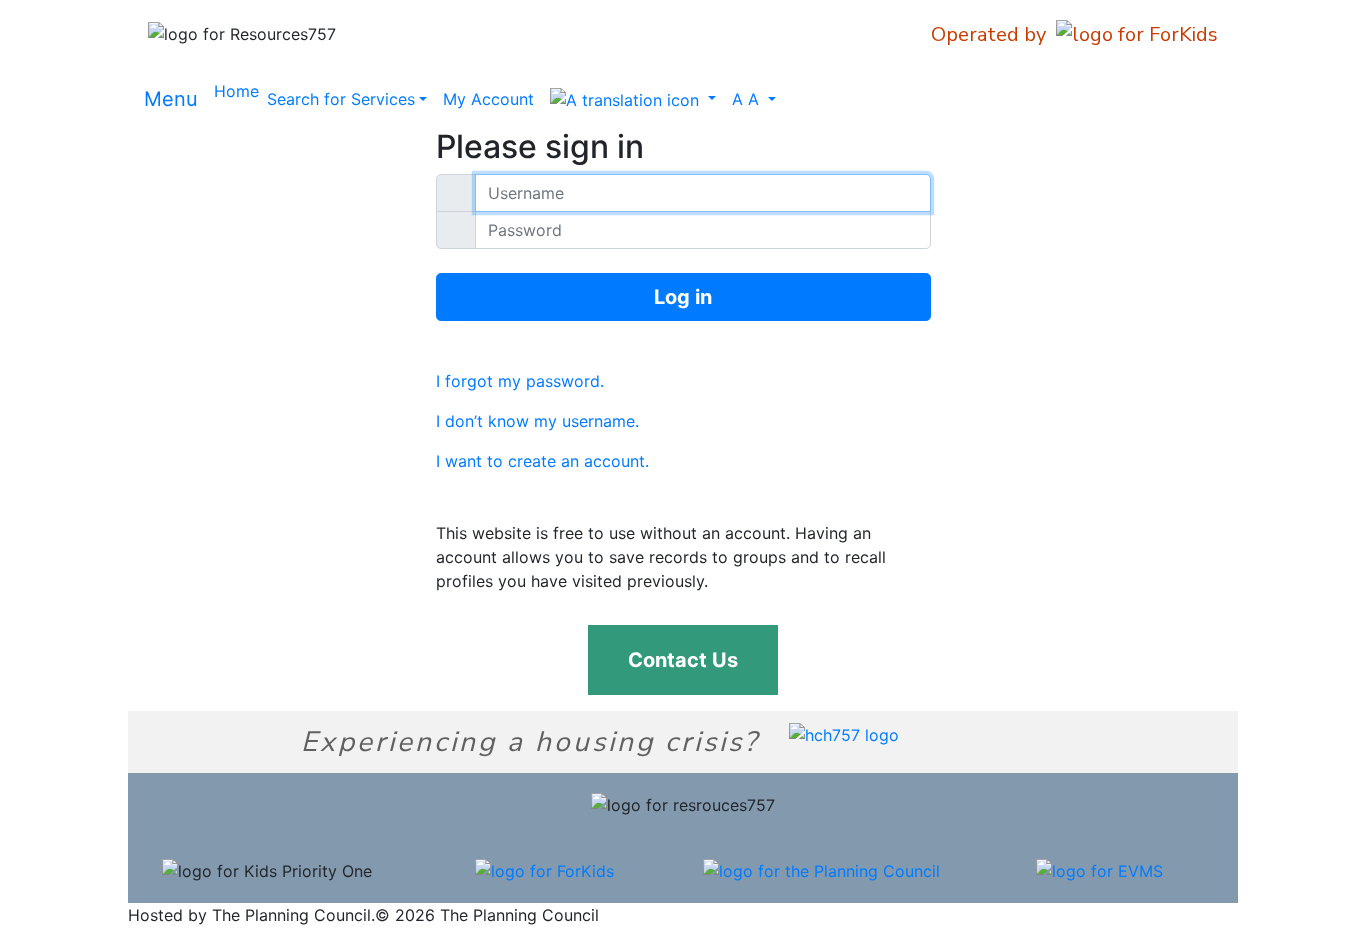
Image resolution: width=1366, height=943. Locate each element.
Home (236, 91)
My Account (488, 99)
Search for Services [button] (341, 99)
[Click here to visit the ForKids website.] (544, 869)
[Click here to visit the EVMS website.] (1099, 869)
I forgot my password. (520, 381)
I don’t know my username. (537, 421)
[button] (633, 99)
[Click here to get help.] (844, 733)
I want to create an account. (542, 461)
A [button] (745, 99)
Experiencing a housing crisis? (530, 742)
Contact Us (683, 660)
